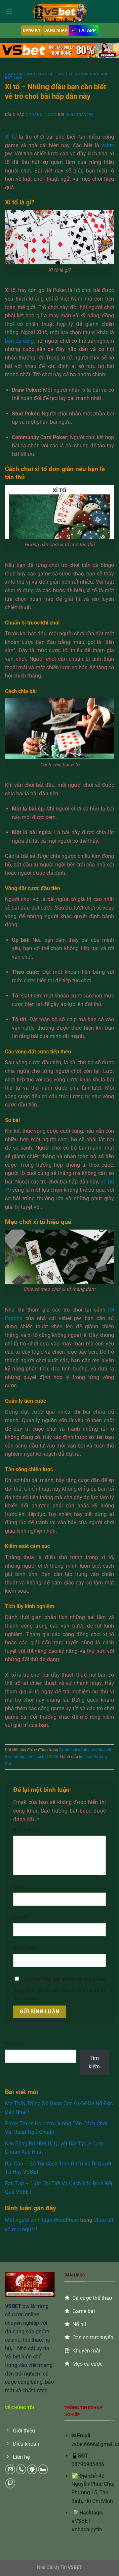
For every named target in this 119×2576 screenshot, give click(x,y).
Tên (19, 1887)
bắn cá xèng (19, 341)
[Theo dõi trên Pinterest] (32, 2469)
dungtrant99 (79, 115)
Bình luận (25, 1830)
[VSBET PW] (59, 11)
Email (21, 1917)
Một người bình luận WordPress (42, 2220)
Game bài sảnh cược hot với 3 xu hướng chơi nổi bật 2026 (56, 76)
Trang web (24, 1948)
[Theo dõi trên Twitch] (10, 2483)
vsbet (108, 145)
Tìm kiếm (15, 2044)
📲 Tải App (84, 30)
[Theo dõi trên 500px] (43, 2469)
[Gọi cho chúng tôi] (21, 2469)
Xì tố (11, 137)
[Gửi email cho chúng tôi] (10, 2469)
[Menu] (9, 11)
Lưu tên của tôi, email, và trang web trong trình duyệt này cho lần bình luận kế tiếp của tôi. (59, 1989)
